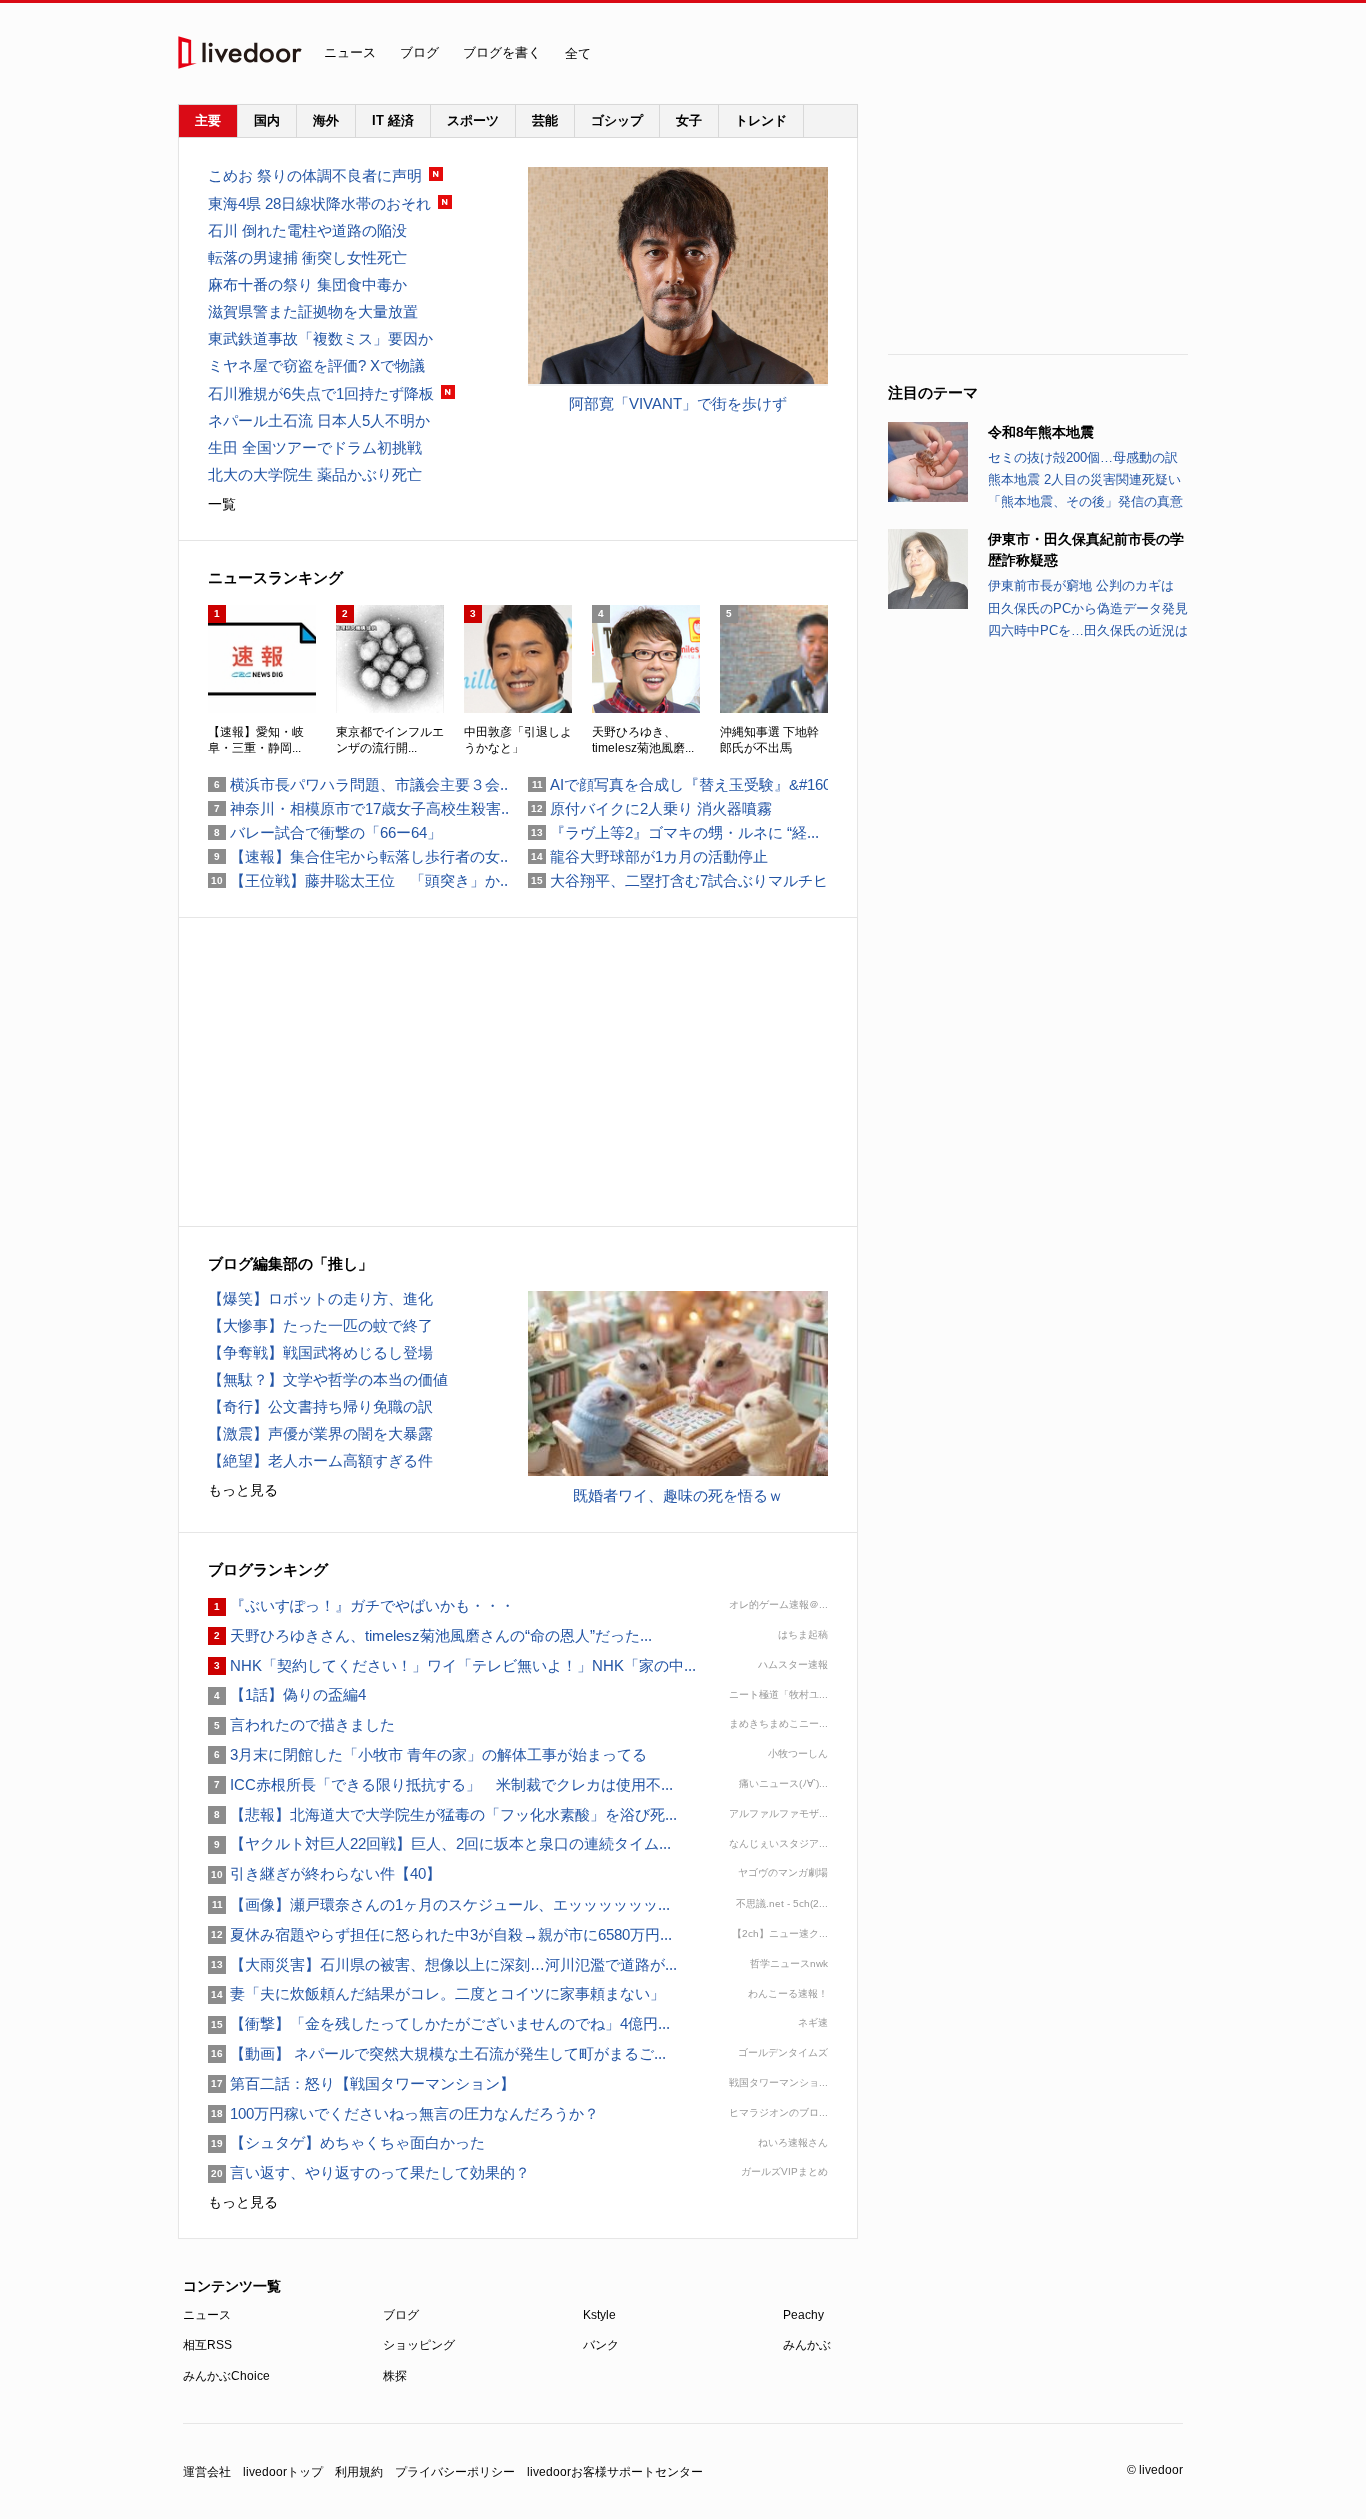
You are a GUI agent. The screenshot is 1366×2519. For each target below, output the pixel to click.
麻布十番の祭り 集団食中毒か (307, 284)
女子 (689, 120)
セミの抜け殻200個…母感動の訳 (1083, 457)
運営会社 (207, 2472)
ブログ (419, 52)
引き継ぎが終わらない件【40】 (324, 1873)
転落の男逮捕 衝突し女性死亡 (307, 257)
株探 (395, 2376)
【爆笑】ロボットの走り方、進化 (320, 1298)
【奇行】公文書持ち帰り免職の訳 (320, 1406)
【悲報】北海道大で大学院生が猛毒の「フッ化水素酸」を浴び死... (442, 1814)
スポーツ (473, 120)
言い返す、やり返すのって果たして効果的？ (369, 2172)
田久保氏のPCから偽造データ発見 (1088, 608)
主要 (208, 120)
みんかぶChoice (226, 2376)
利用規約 (359, 2472)
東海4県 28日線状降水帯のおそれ (319, 203)
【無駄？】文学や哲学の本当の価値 (328, 1379)
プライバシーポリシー (455, 2472)
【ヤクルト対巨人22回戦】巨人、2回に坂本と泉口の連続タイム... (439, 1843)
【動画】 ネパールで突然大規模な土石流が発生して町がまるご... (437, 2053)
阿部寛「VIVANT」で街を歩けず (678, 403)
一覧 (222, 504)
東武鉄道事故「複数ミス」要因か (320, 338)
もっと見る (243, 1490)
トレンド (761, 120)
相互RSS (207, 2345)
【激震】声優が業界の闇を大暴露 (320, 1433)
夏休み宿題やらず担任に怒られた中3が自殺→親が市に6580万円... (440, 1934)
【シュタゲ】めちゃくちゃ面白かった (346, 2142)
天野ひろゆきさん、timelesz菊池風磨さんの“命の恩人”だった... (430, 1635)
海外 (326, 120)
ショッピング (419, 2345)
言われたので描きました (301, 1724)
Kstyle (599, 2315)
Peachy (803, 2315)
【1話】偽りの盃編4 (287, 1694)
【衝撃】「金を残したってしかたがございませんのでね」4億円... (439, 2023)
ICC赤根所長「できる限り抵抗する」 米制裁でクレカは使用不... (440, 1784)
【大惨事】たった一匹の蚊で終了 (320, 1325)
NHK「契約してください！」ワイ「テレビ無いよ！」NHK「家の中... (452, 1665)
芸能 (545, 120)
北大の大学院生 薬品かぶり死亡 (315, 474)
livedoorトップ (283, 2472)
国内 (267, 120)
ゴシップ (617, 120)
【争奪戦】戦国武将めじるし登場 (320, 1352)
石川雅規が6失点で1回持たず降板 (321, 393)
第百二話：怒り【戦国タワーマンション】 (361, 2083)
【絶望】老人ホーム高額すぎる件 (320, 1460)
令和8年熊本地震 (1041, 432)
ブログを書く (502, 52)
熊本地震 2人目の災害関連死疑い (1084, 479)
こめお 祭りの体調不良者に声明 (315, 175)
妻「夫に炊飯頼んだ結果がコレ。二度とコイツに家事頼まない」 (436, 1993)
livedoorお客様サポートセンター (615, 2472)
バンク (601, 2345)
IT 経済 (393, 120)
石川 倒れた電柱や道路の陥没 (307, 230)
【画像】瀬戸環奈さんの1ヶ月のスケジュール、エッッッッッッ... (439, 1904)
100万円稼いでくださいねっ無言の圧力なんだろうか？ (403, 2113)
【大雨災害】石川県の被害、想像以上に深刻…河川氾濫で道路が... (442, 1964)
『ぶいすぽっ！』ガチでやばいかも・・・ (361, 1605)
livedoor (240, 52)
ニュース (350, 52)
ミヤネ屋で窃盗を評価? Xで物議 (316, 365)
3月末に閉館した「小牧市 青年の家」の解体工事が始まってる (427, 1754)
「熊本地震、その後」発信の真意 (1085, 501)
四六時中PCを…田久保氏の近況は (1088, 630)
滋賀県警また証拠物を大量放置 (313, 311)
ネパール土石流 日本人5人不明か (319, 420)
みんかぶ (807, 2345)
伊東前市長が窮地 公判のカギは (1081, 585)
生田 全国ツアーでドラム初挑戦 (315, 447)
